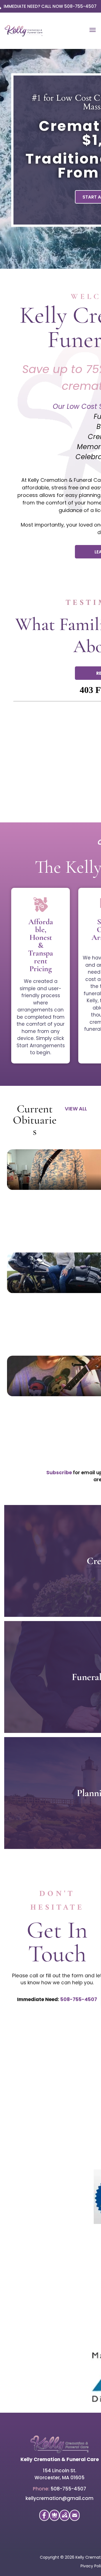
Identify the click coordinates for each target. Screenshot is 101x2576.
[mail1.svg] (75, 2519)
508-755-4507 (79, 1999)
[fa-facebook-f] (44, 2517)
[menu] (93, 30)
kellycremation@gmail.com (59, 2498)
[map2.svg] (65, 2519)
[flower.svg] (54, 2519)
